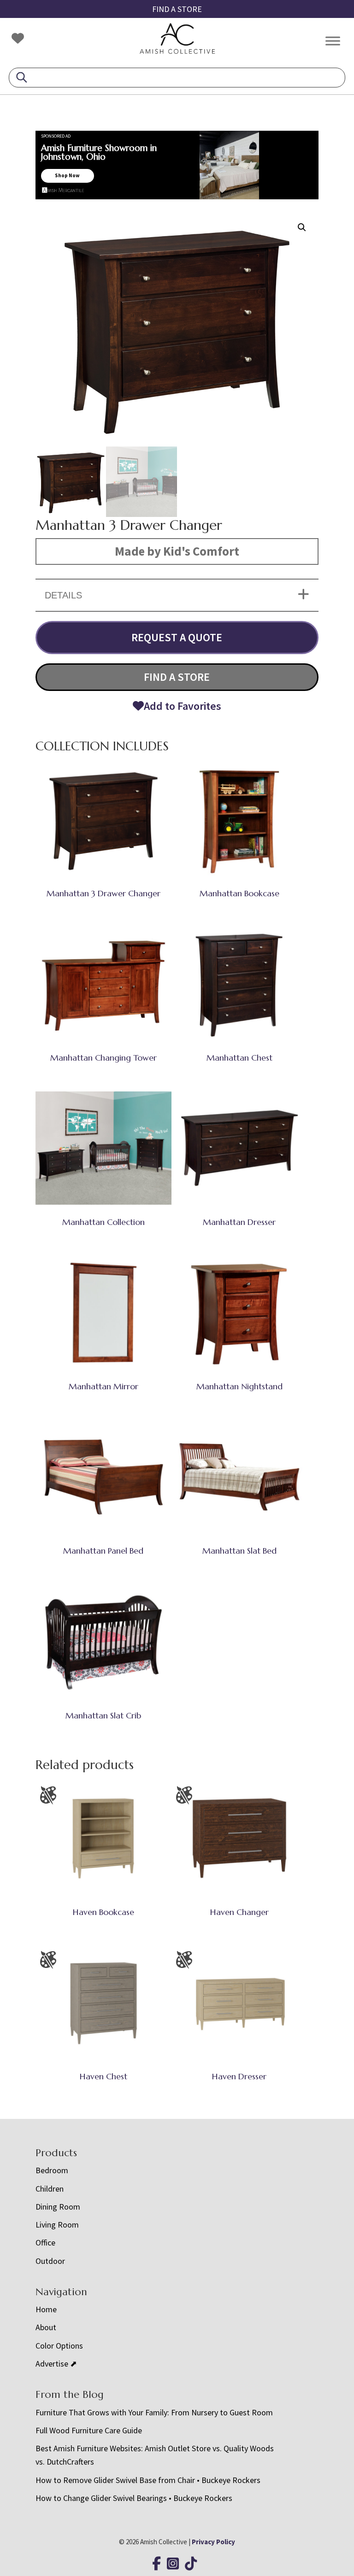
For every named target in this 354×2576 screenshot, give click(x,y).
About (46, 2327)
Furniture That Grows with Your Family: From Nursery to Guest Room (154, 2412)
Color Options (59, 2346)
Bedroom (52, 2170)
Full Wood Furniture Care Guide (89, 2430)
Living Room (57, 2225)
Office (45, 2242)
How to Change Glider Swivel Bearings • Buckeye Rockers (134, 2498)
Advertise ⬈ (56, 2364)
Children (50, 2189)
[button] (302, 227)
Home (46, 2309)
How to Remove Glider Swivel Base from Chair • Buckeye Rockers (148, 2480)
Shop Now (67, 175)
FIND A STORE (177, 9)
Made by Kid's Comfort (177, 551)
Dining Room (58, 2207)
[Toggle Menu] (333, 41)
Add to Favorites (183, 706)
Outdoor (50, 2261)
